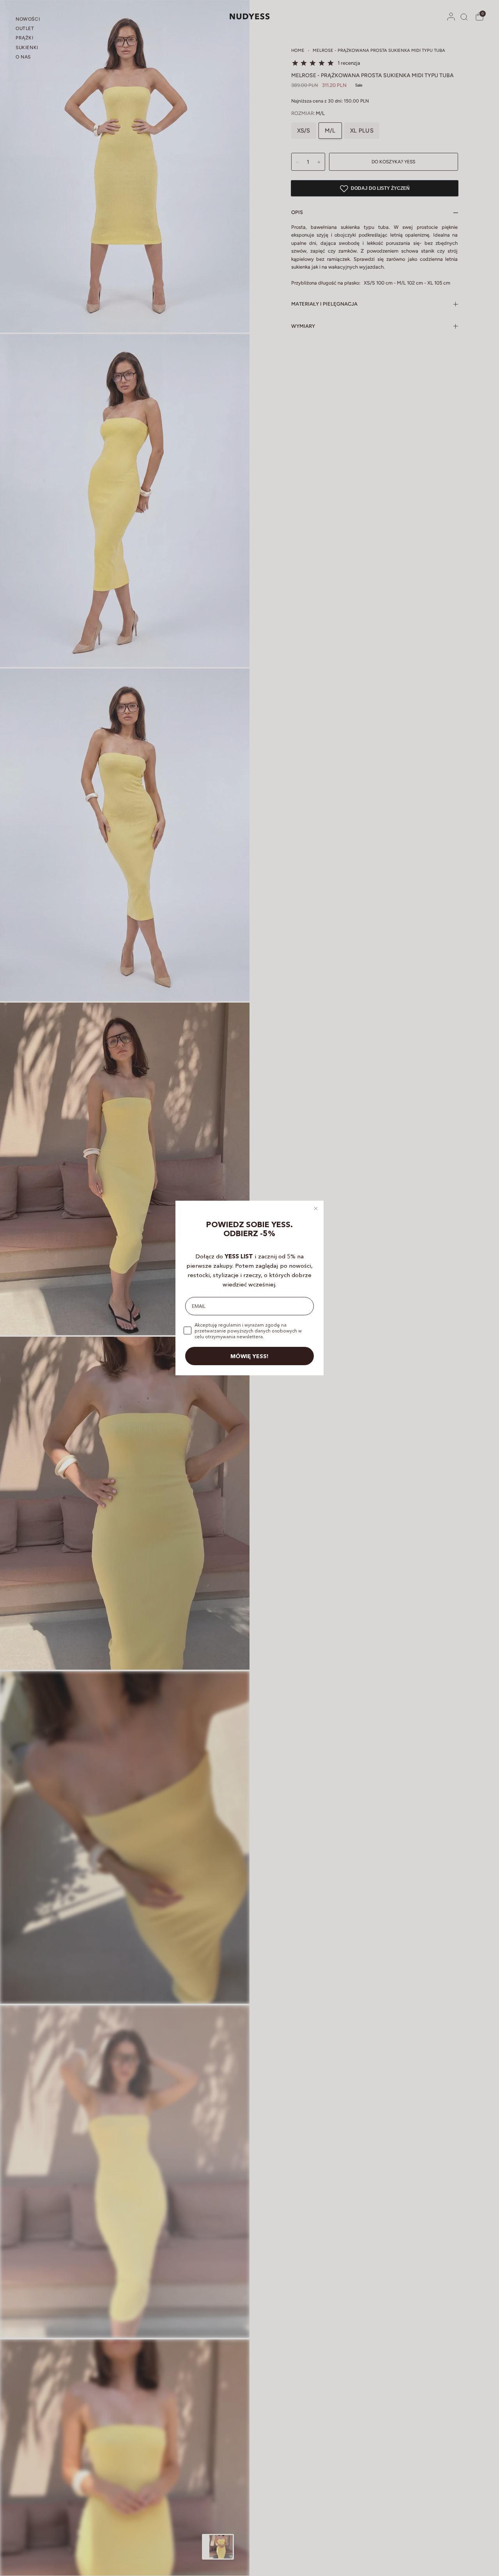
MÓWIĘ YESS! (249, 1356)
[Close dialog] (316, 1208)
